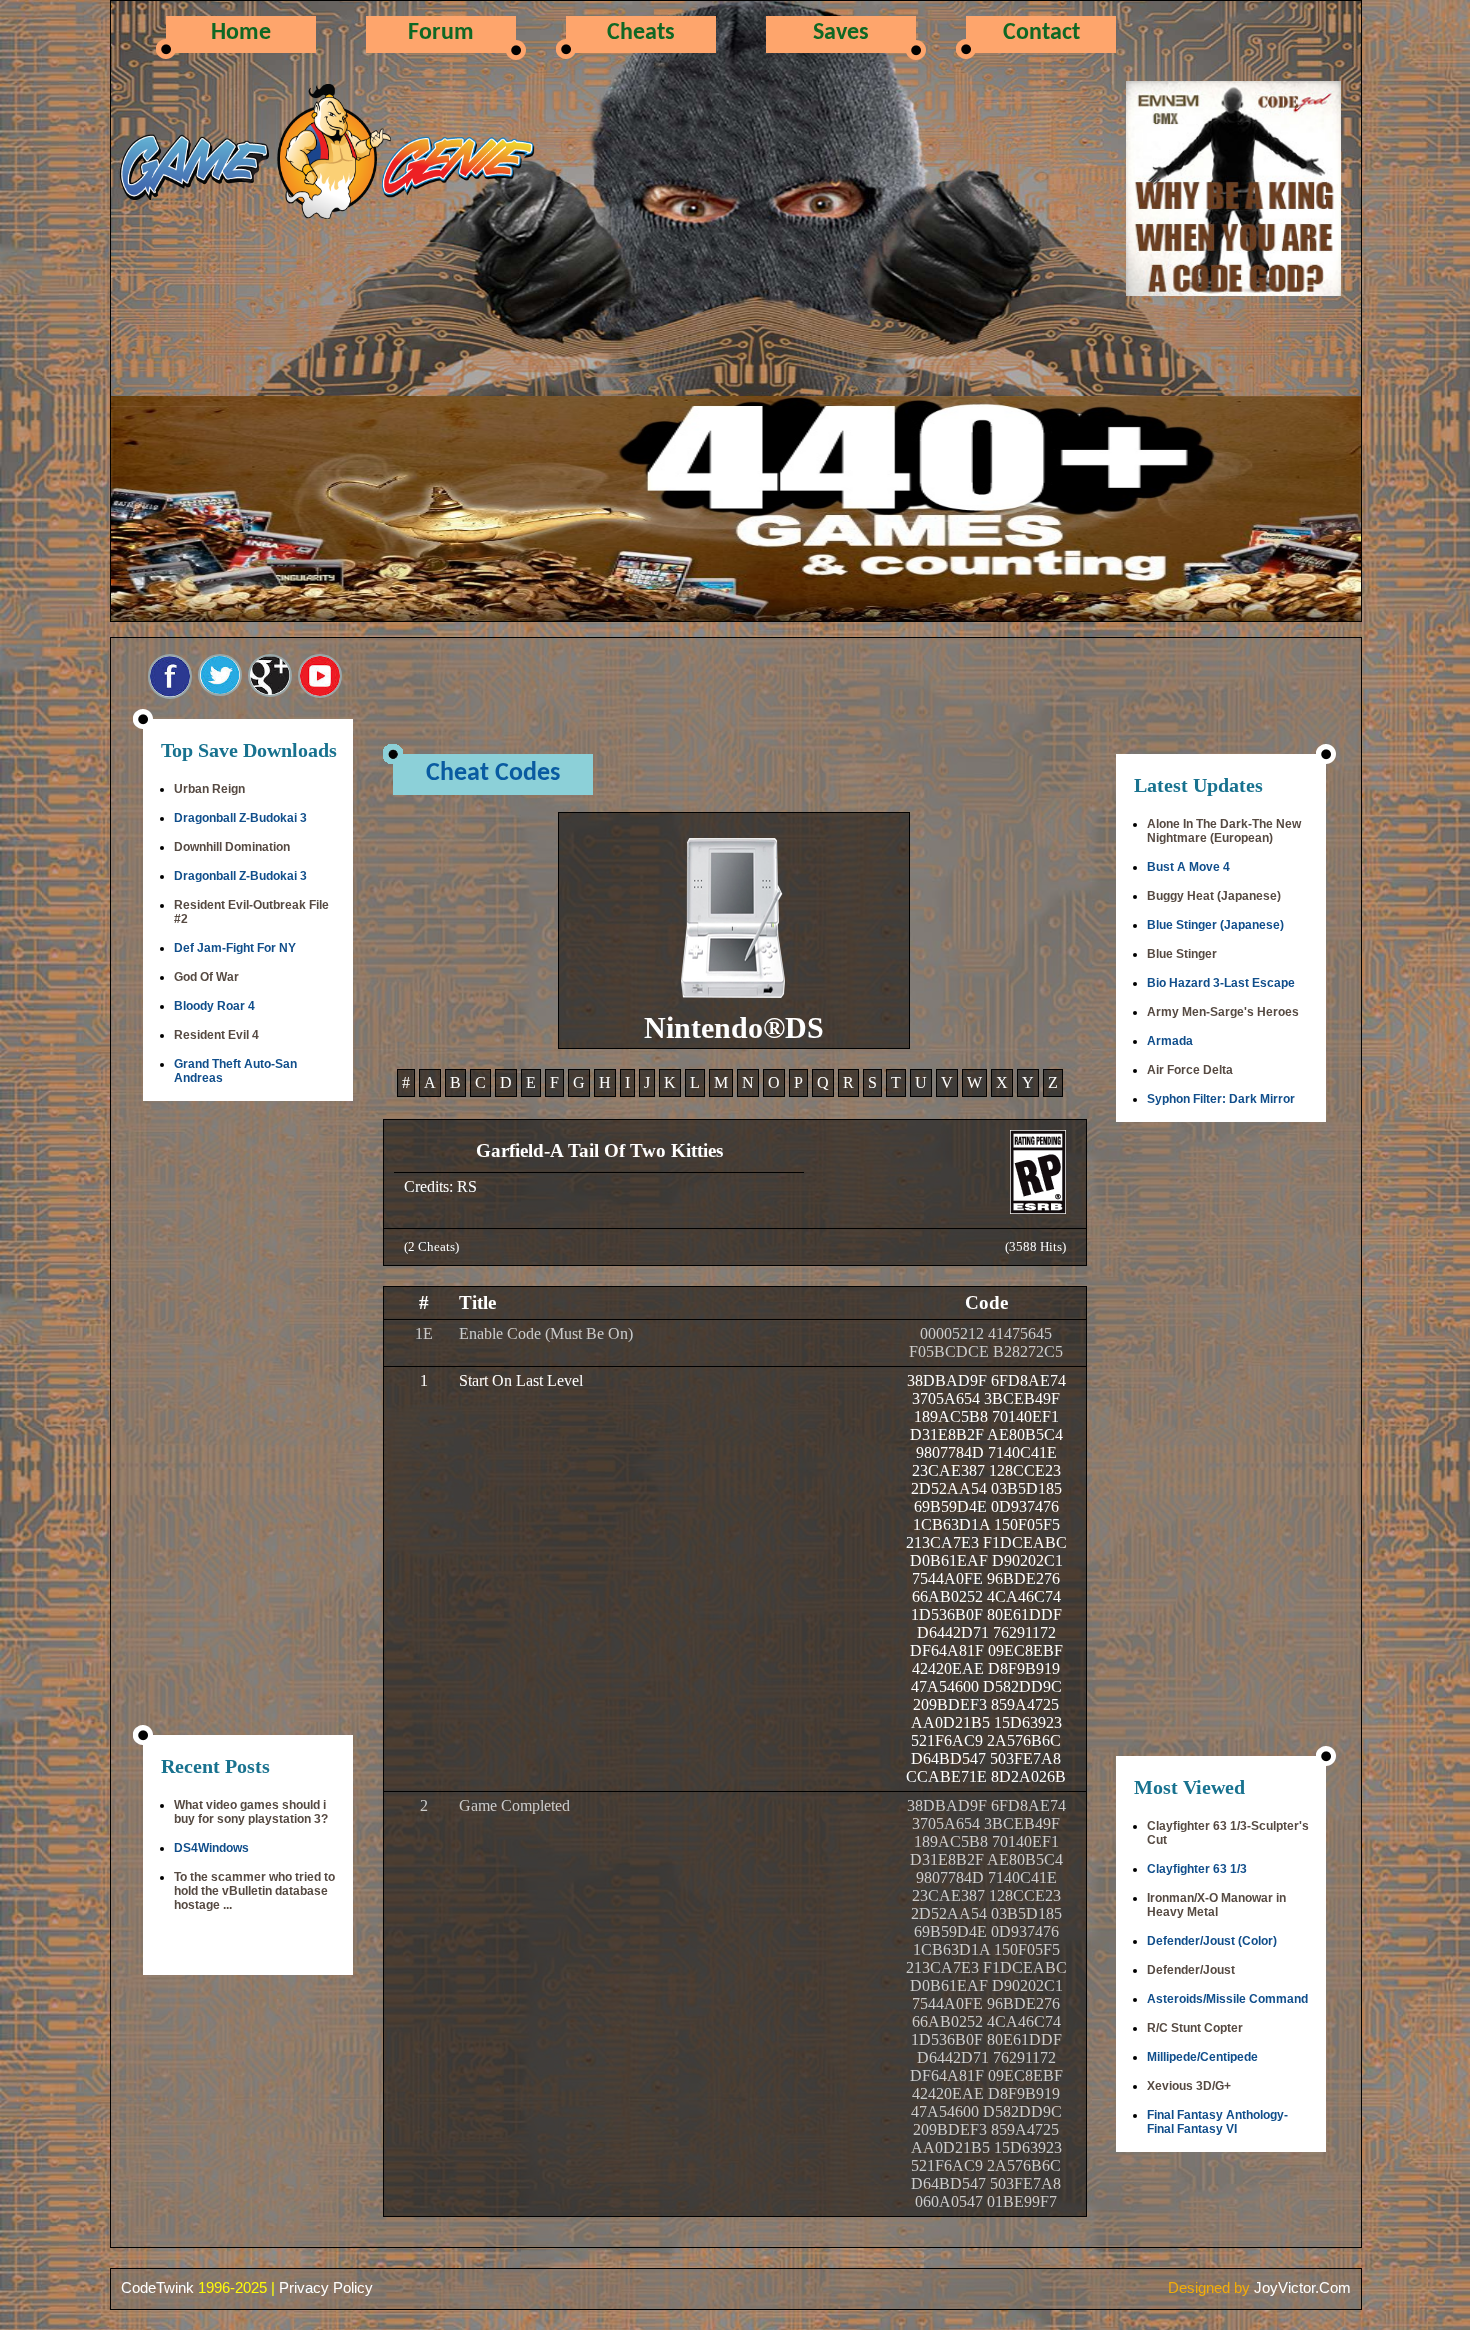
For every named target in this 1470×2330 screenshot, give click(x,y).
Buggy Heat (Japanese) (1214, 896)
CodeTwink (157, 2287)
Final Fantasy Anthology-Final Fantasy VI (1217, 2122)
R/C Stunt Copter (1195, 2028)
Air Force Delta (1190, 1070)
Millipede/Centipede (1202, 2057)
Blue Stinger (1182, 954)
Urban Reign (209, 789)
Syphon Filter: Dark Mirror (1221, 1099)
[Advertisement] (248, 1420)
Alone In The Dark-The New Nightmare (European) (1224, 831)
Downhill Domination (232, 847)
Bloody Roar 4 (214, 1006)
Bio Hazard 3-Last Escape (1221, 983)
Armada (1170, 1041)
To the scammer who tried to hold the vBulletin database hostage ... (254, 1891)
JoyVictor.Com (1302, 2287)
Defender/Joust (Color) (1212, 1941)
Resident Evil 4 (216, 1035)
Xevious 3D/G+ (1189, 2086)
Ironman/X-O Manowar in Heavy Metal (1216, 1905)
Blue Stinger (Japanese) (1215, 925)
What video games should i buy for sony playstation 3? (251, 1812)
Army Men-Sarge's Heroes (1223, 1012)
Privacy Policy (326, 2287)
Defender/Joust (1191, 1970)
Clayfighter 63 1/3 (1197, 1869)
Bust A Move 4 (1188, 867)
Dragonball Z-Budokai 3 (240, 818)
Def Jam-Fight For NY (235, 948)
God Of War (206, 977)
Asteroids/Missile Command (1227, 1999)
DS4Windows (211, 1848)
